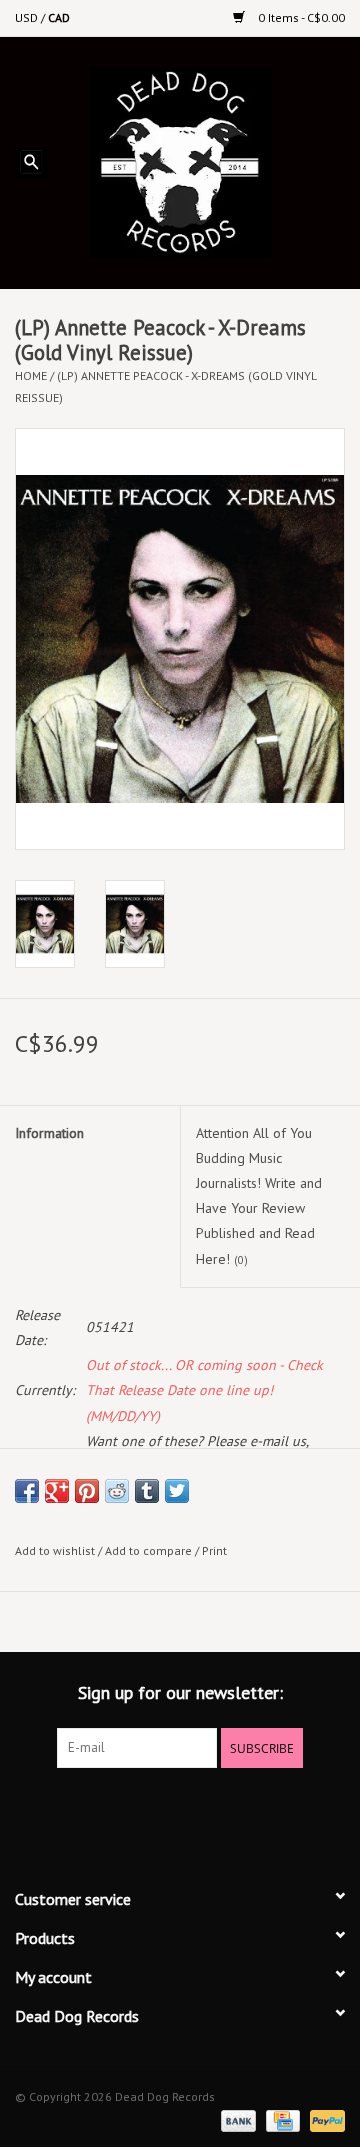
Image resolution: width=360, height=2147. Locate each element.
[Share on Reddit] (117, 1491)
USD (28, 17)
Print (214, 1550)
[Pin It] (87, 1491)
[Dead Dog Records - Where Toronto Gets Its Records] (210, 161)
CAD (59, 17)
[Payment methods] (236, 2119)
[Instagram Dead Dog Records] (234, 1809)
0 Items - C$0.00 (300, 17)
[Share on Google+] (57, 1491)
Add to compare (150, 1550)
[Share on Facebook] (27, 1491)
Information (49, 1133)
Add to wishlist (55, 1550)
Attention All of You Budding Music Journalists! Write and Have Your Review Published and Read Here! (259, 1196)
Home (31, 375)
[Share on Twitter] (177, 1491)
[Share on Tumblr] (147, 1491)
